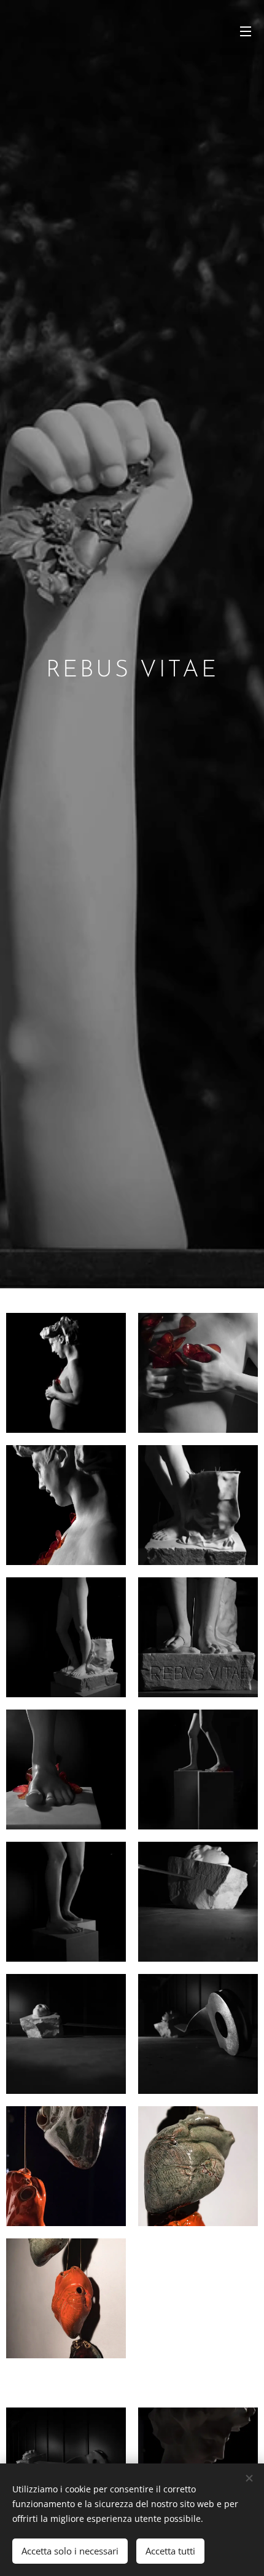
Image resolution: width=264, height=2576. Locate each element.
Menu (246, 31)
